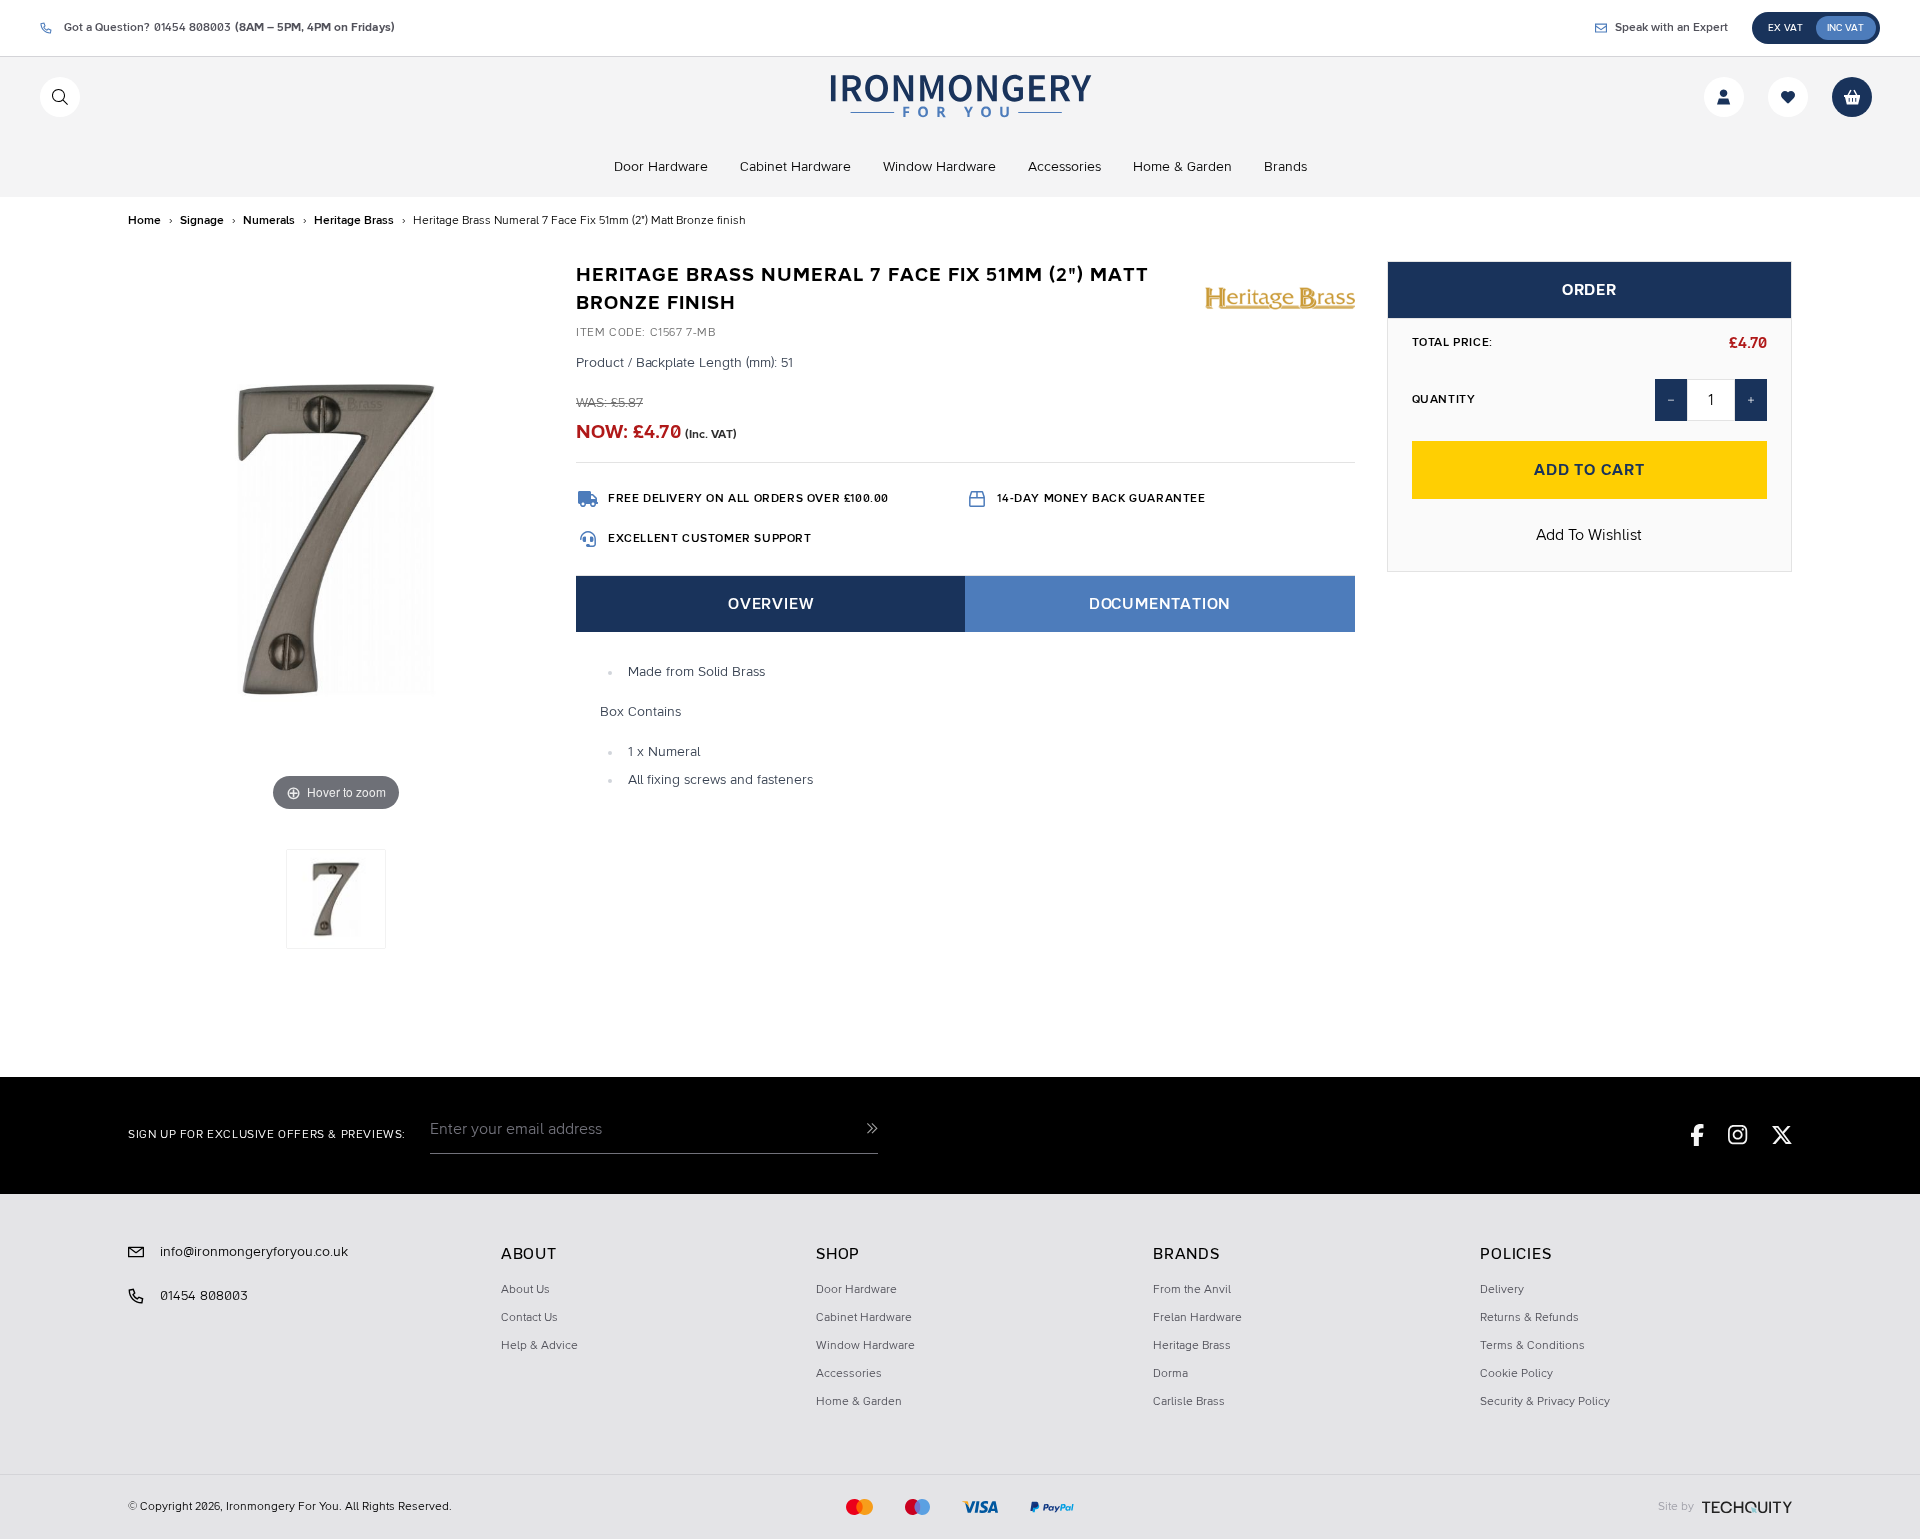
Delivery (1502, 1290)
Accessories (849, 1374)
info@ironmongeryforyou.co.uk (254, 1252)
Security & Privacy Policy (1545, 1402)
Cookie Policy (1516, 1374)
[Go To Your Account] (1724, 97)
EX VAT (1785, 28)
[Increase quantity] (1751, 400)
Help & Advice (539, 1346)
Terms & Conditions (1532, 1346)
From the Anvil (1192, 1290)
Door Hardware (856, 1290)
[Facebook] (1697, 1135)
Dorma (1170, 1374)
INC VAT (1845, 28)
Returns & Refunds (1529, 1318)
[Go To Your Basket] (1852, 97)
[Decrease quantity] (1671, 400)
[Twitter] (1782, 1135)
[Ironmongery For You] (959, 97)
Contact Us (529, 1318)
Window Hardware (865, 1346)
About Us (525, 1290)
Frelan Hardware (1197, 1318)
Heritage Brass (1192, 1346)
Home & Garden (859, 1402)
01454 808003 (204, 1296)
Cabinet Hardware (864, 1318)
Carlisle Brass (1189, 1402)
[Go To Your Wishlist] (1788, 97)
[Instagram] (1738, 1135)
